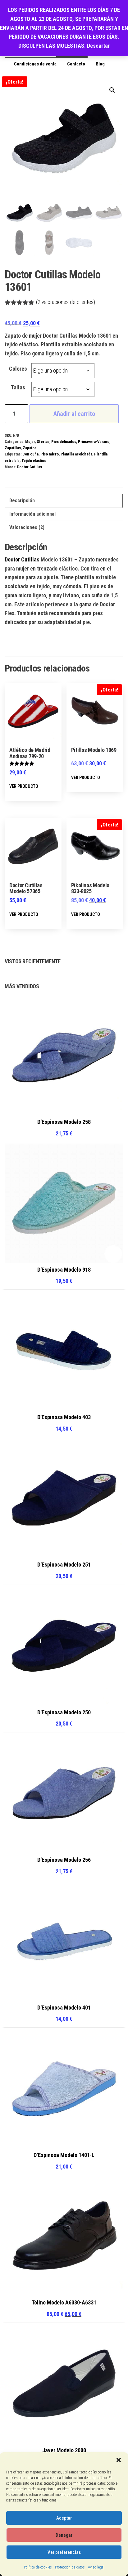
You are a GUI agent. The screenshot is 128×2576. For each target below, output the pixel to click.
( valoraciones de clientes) (66, 302)
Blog (100, 64)
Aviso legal (96, 2567)
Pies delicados (64, 442)
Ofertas (43, 442)
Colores (18, 369)
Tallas (18, 387)
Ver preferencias (64, 2552)
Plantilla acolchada (76, 454)
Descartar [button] (98, 46)
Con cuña (30, 454)
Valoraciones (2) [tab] (27, 527)
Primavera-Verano (94, 442)
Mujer (30, 442)
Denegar (64, 2535)
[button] (119, 2460)
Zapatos (30, 448)
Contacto (76, 64)
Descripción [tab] (22, 501)
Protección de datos (70, 2567)
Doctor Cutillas (30, 467)
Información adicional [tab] (32, 514)
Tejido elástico (34, 461)
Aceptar (64, 2518)
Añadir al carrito (74, 414)
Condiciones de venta (35, 64)
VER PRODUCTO (24, 786)
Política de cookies (38, 2567)
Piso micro (50, 454)
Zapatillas (13, 448)
